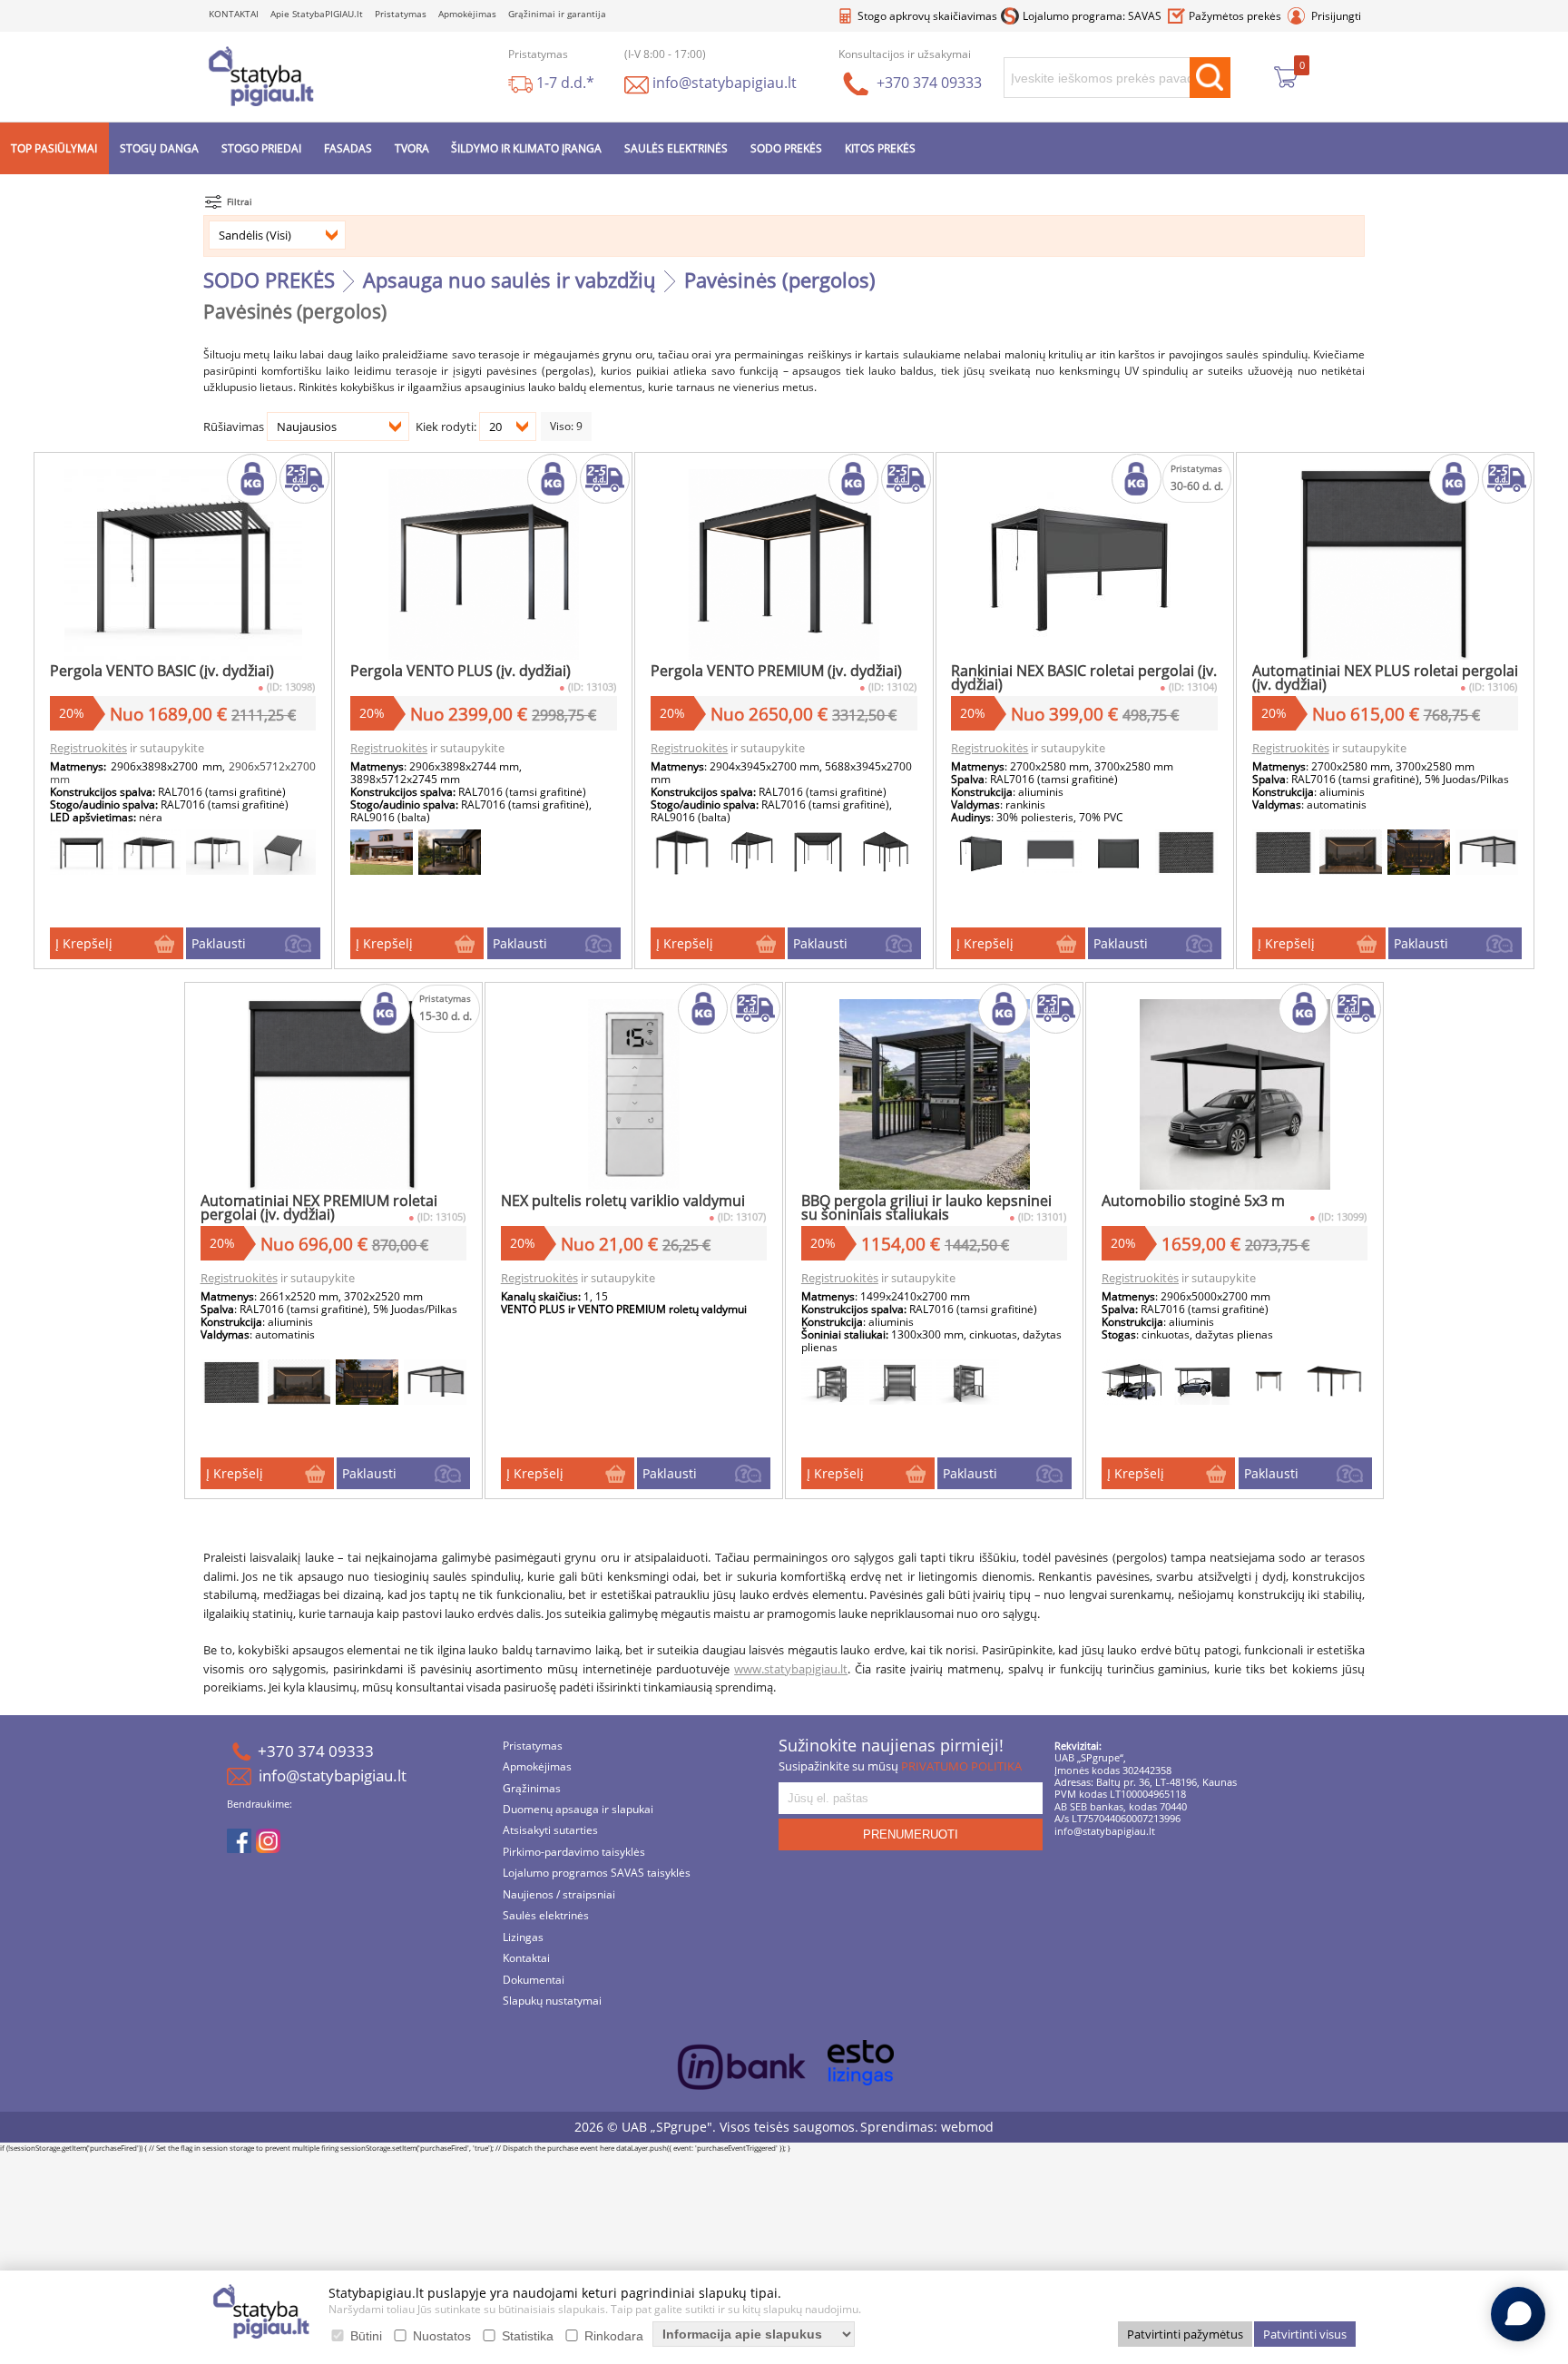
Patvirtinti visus (1305, 2334)
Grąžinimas (532, 1785)
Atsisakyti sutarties (550, 1828)
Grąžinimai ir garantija (557, 13)
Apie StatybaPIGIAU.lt (317, 13)
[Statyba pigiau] (261, 74)
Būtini (366, 2336)
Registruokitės (88, 745)
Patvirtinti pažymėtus (1185, 2334)
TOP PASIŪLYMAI (54, 146)
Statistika (528, 2336)
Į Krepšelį (84, 941)
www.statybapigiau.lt (791, 1666)
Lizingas (523, 1934)
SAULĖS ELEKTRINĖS (676, 146)
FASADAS (348, 146)
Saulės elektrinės (546, 1913)
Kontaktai (526, 1956)
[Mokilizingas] (742, 2068)
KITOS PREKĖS (880, 146)
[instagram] (268, 1839)
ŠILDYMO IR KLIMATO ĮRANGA (526, 146)
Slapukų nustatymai (552, 1999)
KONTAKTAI (234, 13)
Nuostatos (442, 2336)
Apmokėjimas (467, 13)
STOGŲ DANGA (159, 146)
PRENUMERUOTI (911, 1831)
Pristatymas (401, 13)
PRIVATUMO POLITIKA (961, 1763)
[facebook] (239, 1839)
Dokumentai (534, 1977)
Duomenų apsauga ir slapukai (578, 1807)
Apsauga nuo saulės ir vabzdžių (510, 277)
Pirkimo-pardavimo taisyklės (574, 1850)
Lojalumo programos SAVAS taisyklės (597, 1871)
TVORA (412, 146)
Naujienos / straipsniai (559, 1892)
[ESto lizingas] (861, 2060)
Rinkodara (614, 2336)
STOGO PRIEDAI (261, 146)
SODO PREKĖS (786, 146)
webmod (967, 2123)
